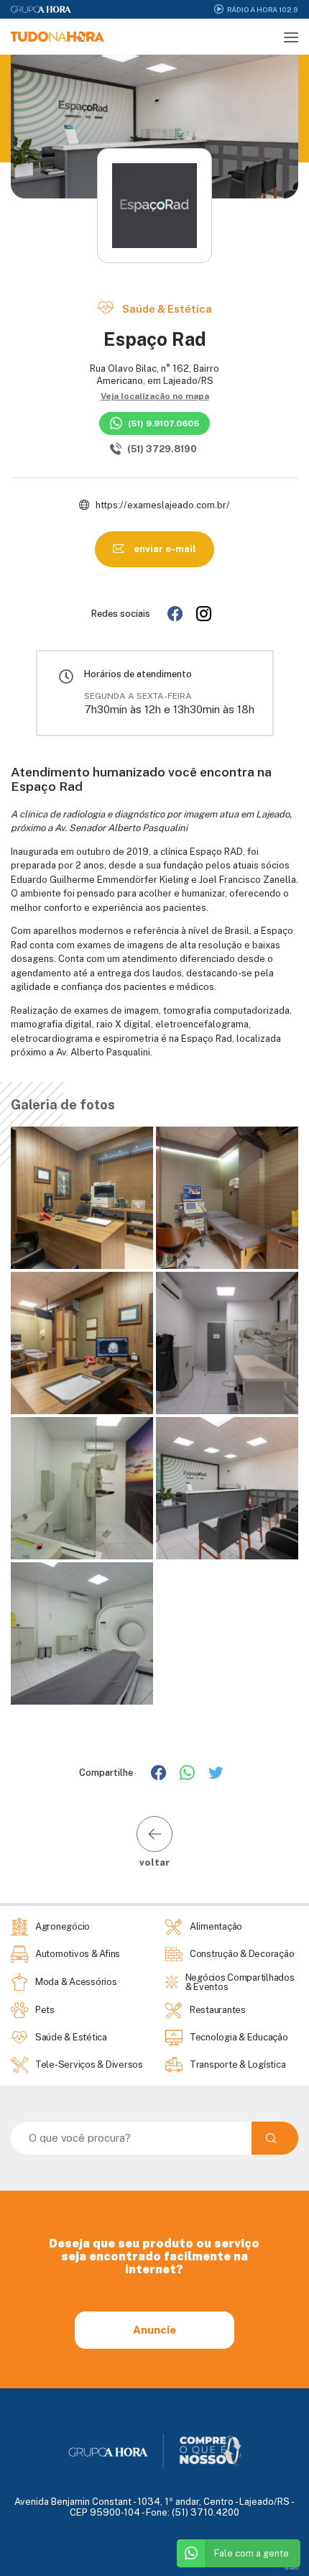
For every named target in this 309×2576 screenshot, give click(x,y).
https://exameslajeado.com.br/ (162, 505)
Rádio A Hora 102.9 (263, 9)
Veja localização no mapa (155, 396)
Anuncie (154, 2330)
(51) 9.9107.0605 (163, 423)
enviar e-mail (164, 549)
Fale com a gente (252, 2553)
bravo (291, 2568)
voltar (154, 1862)
